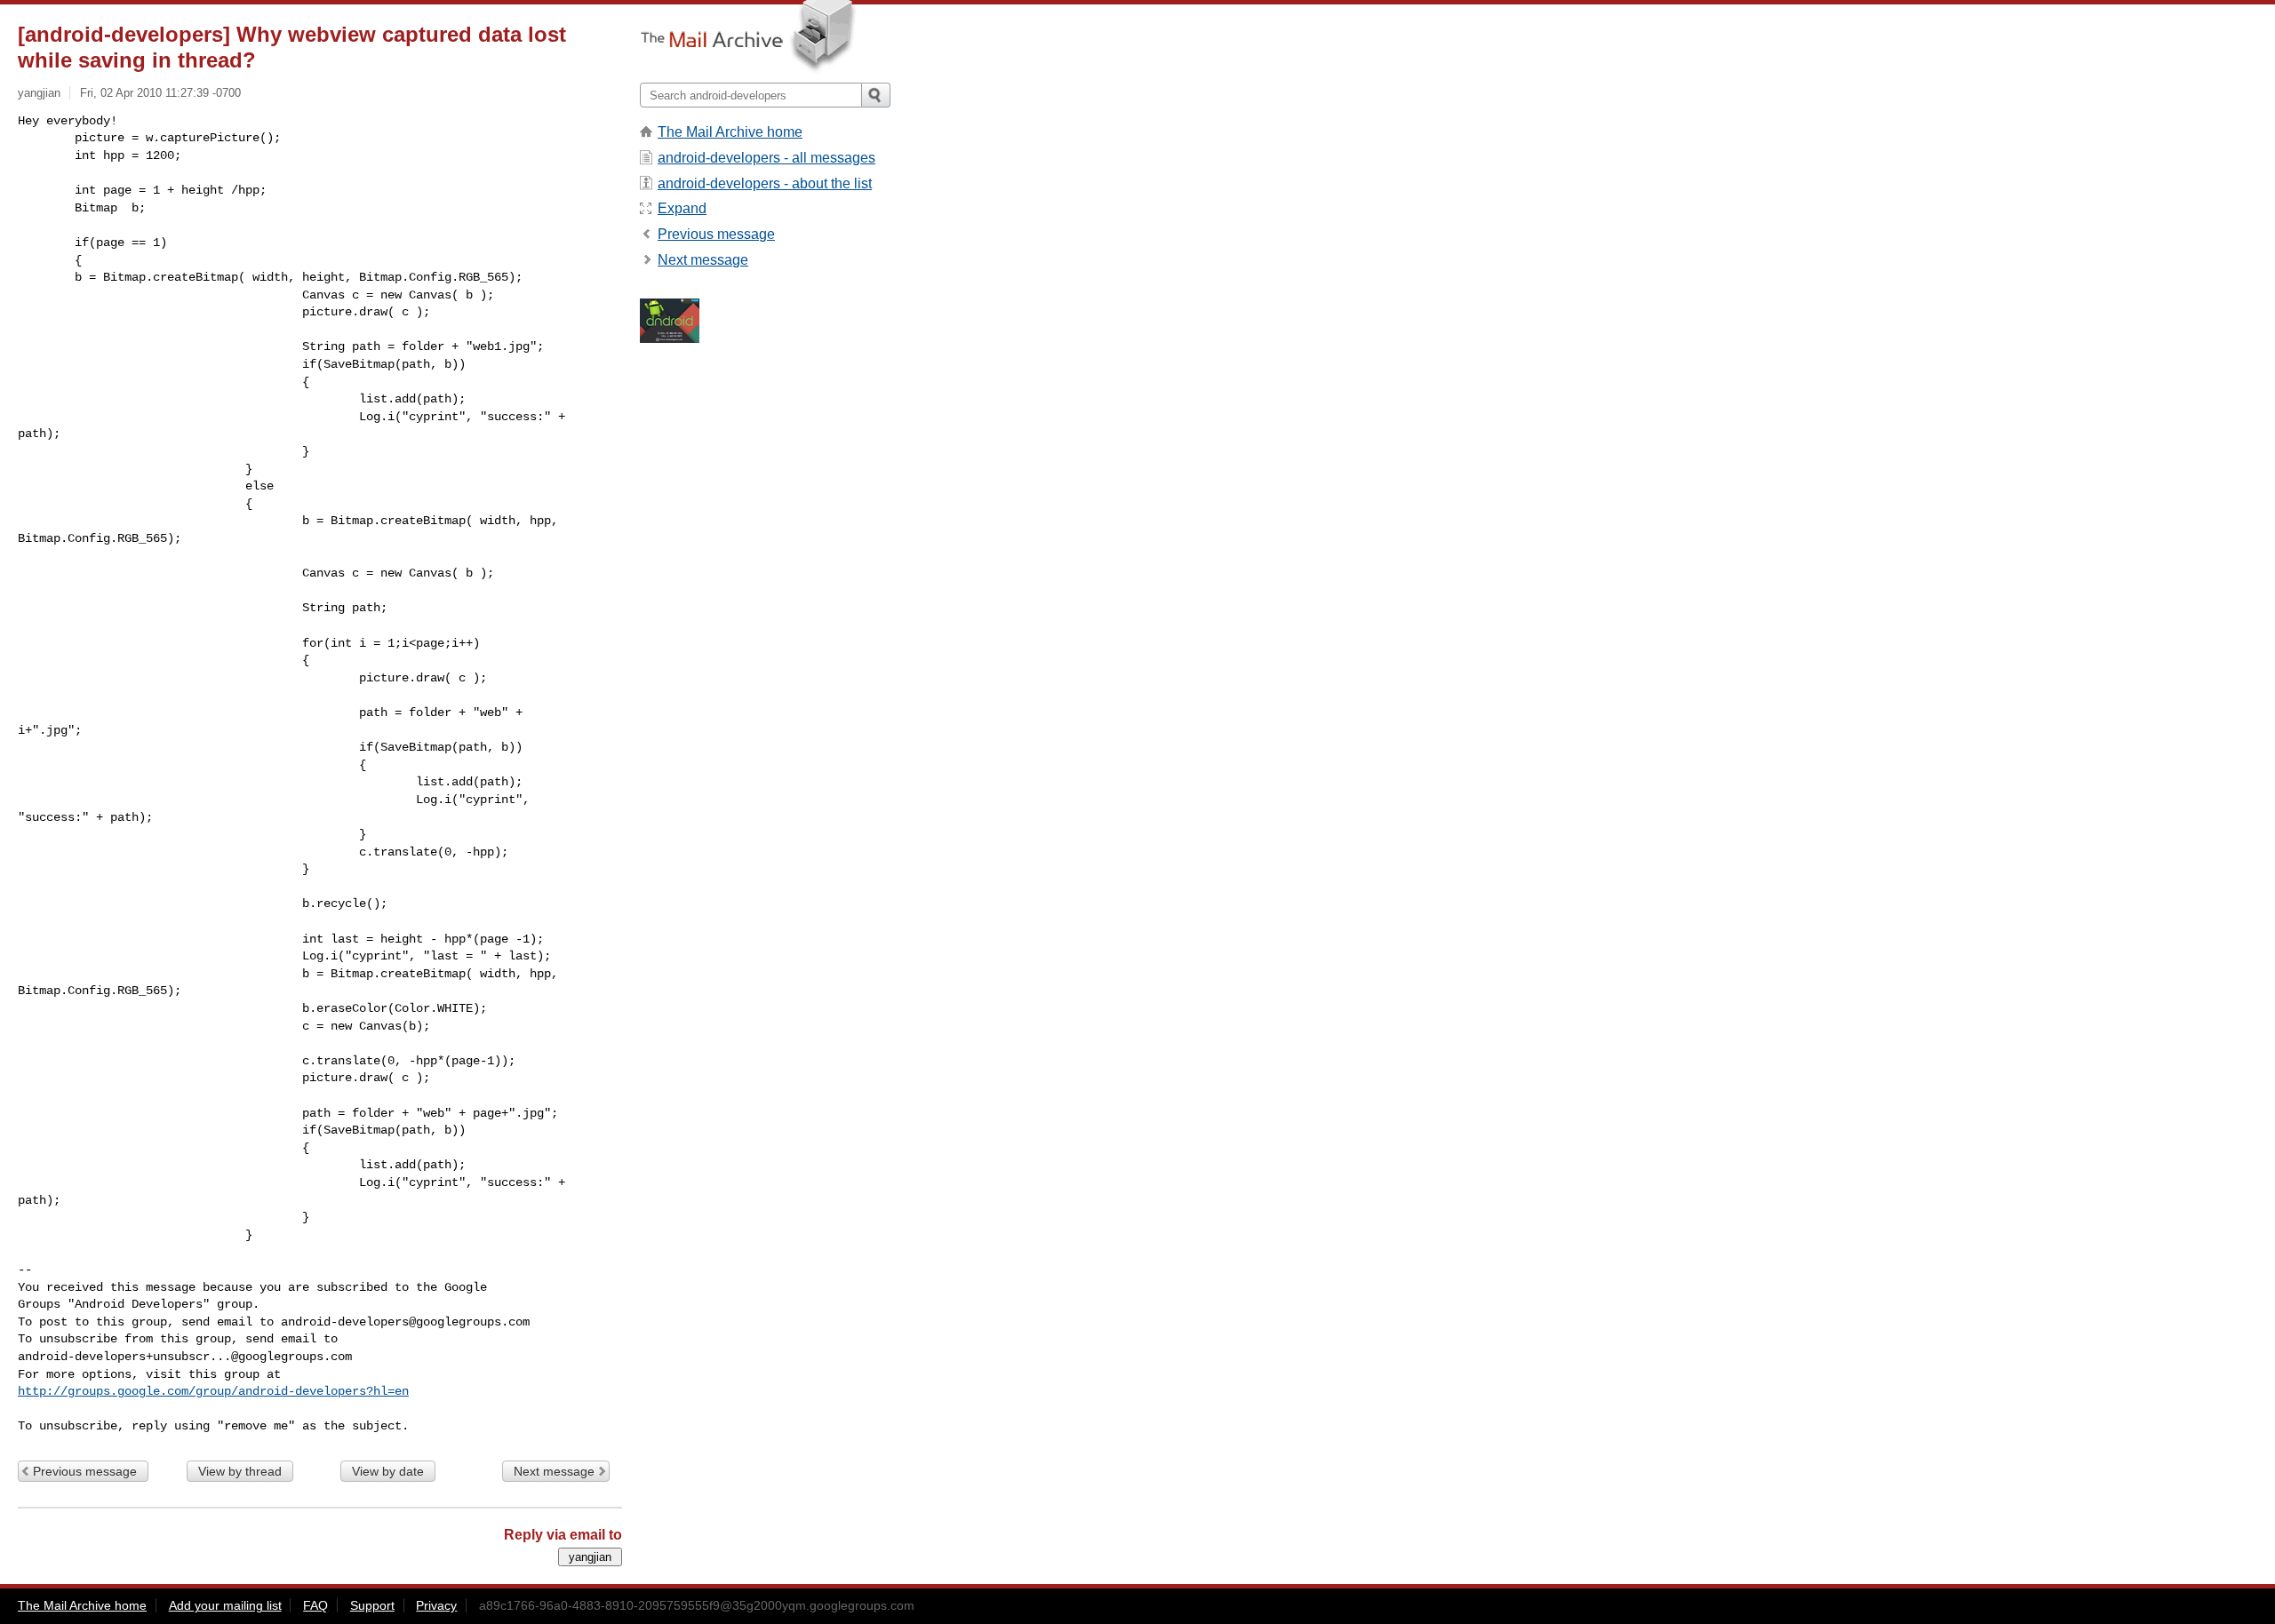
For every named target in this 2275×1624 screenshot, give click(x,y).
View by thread (240, 1471)
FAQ (315, 1605)
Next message (554, 1471)
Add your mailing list (225, 1605)
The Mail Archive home (730, 132)
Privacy (436, 1605)
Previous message (85, 1471)
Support (372, 1605)
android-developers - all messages (766, 158)
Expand (682, 208)
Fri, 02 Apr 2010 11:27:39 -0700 (160, 93)
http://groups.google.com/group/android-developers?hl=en (213, 1391)
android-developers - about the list (765, 183)
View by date (388, 1471)
